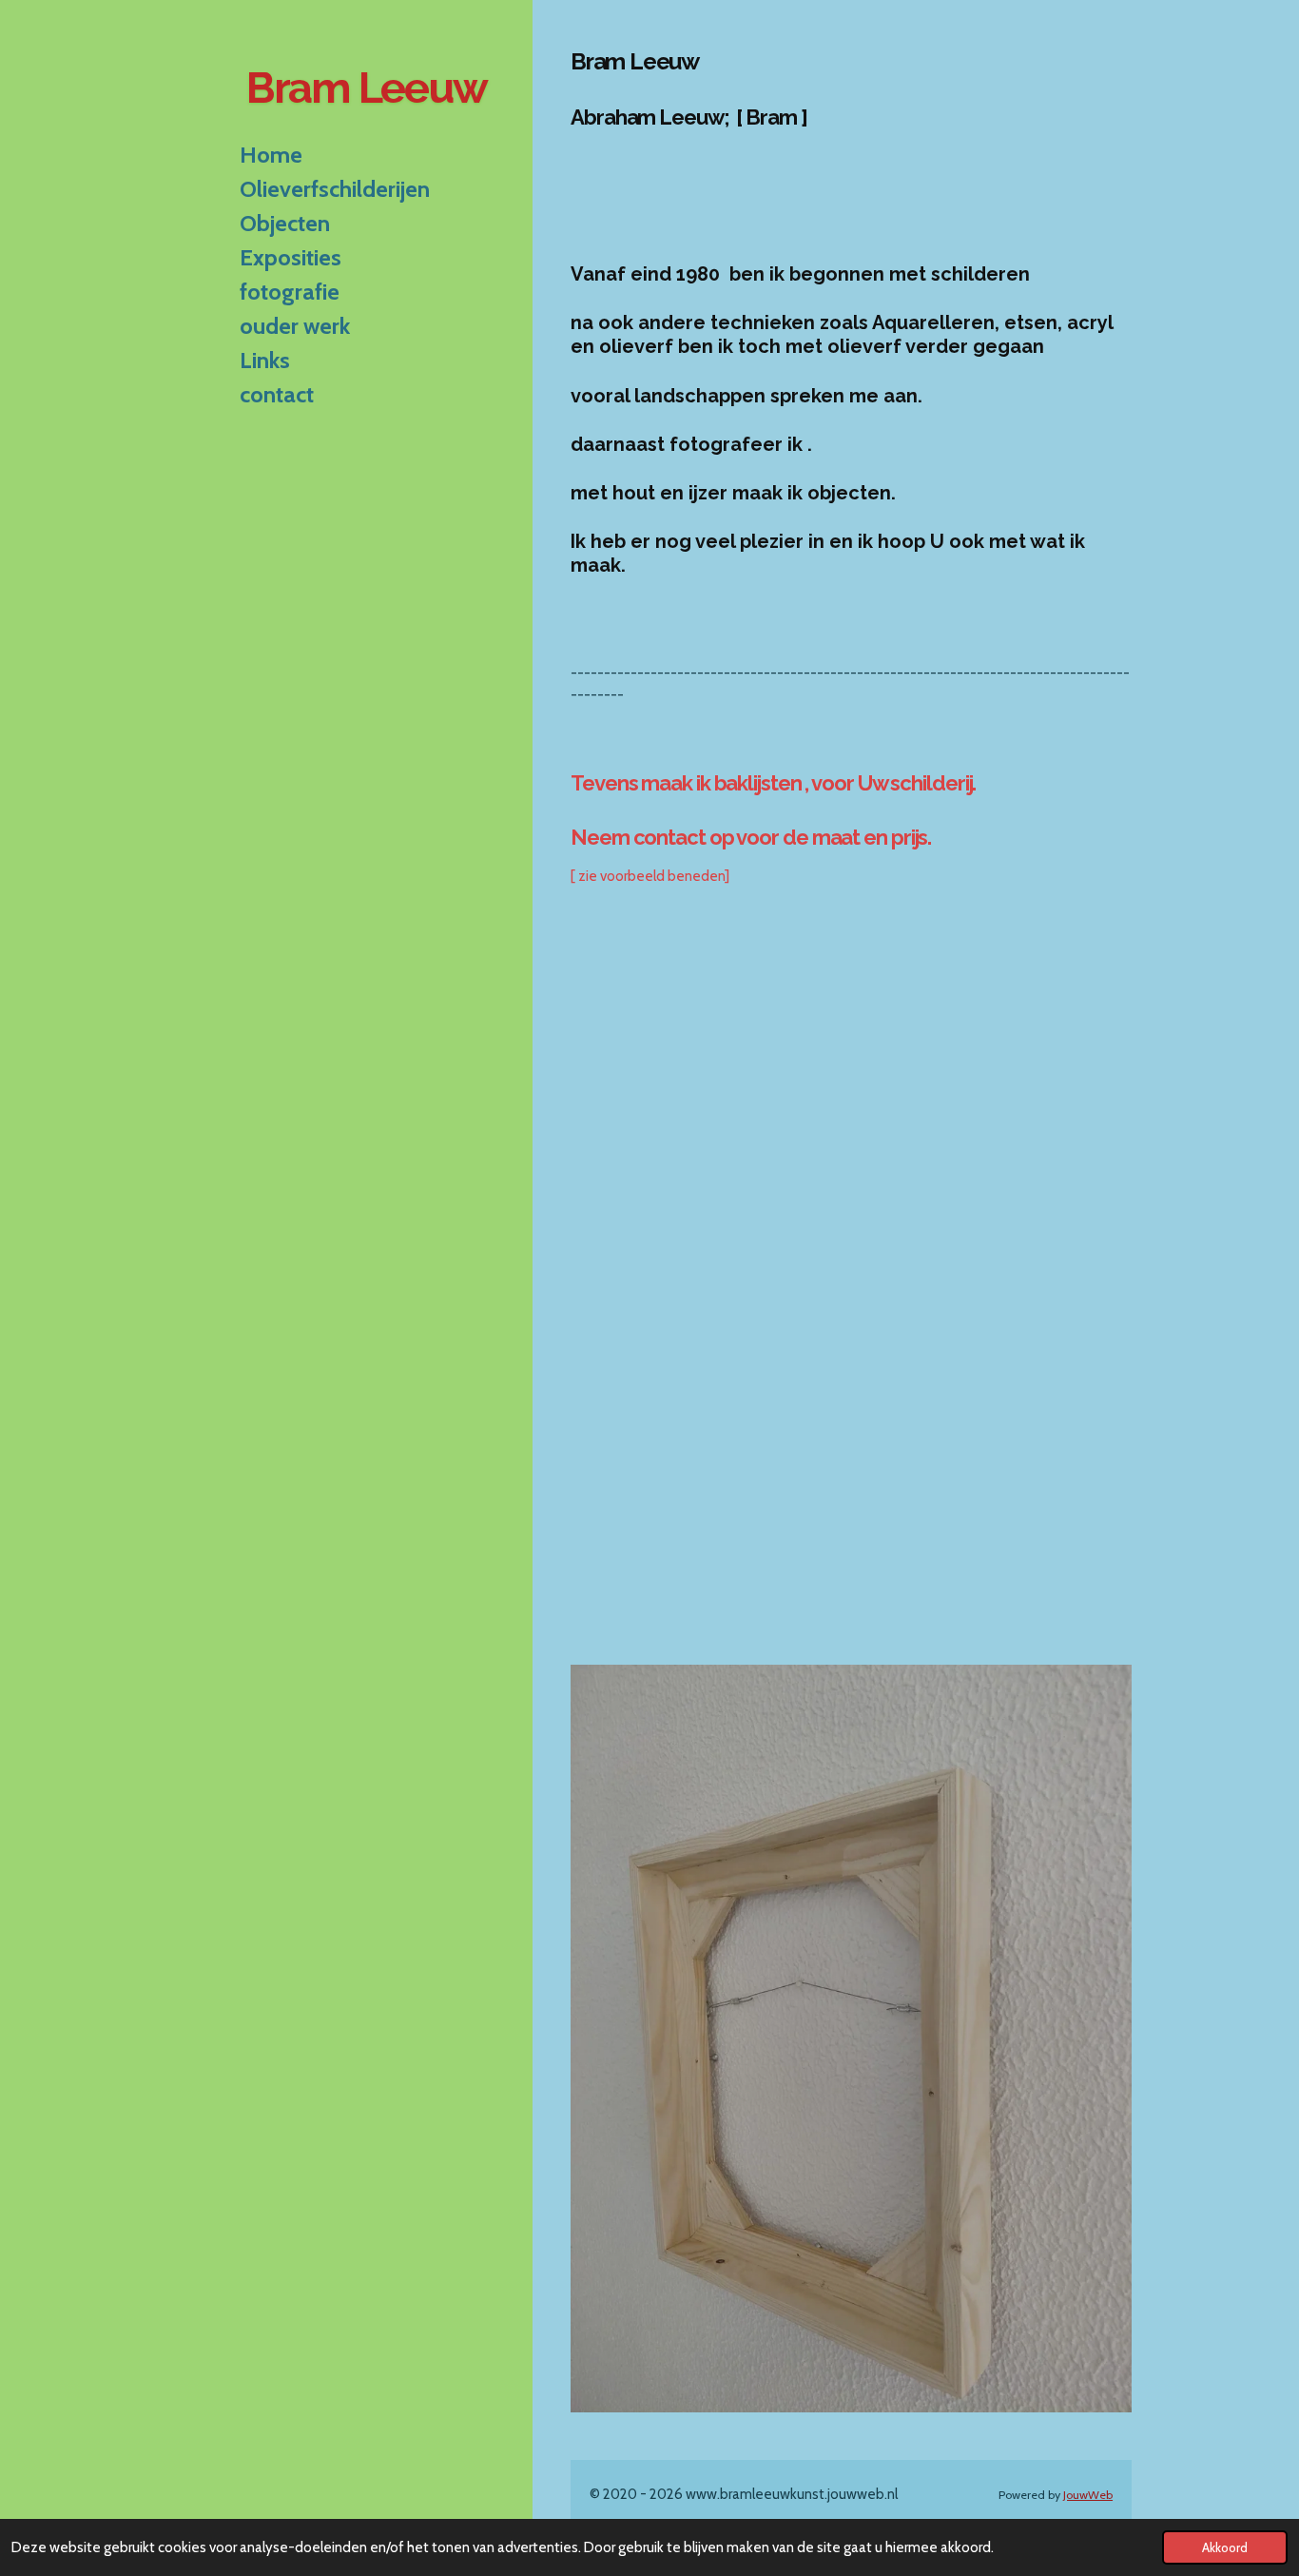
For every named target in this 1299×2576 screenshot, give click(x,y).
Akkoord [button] (1225, 2547)
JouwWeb (1088, 2495)
